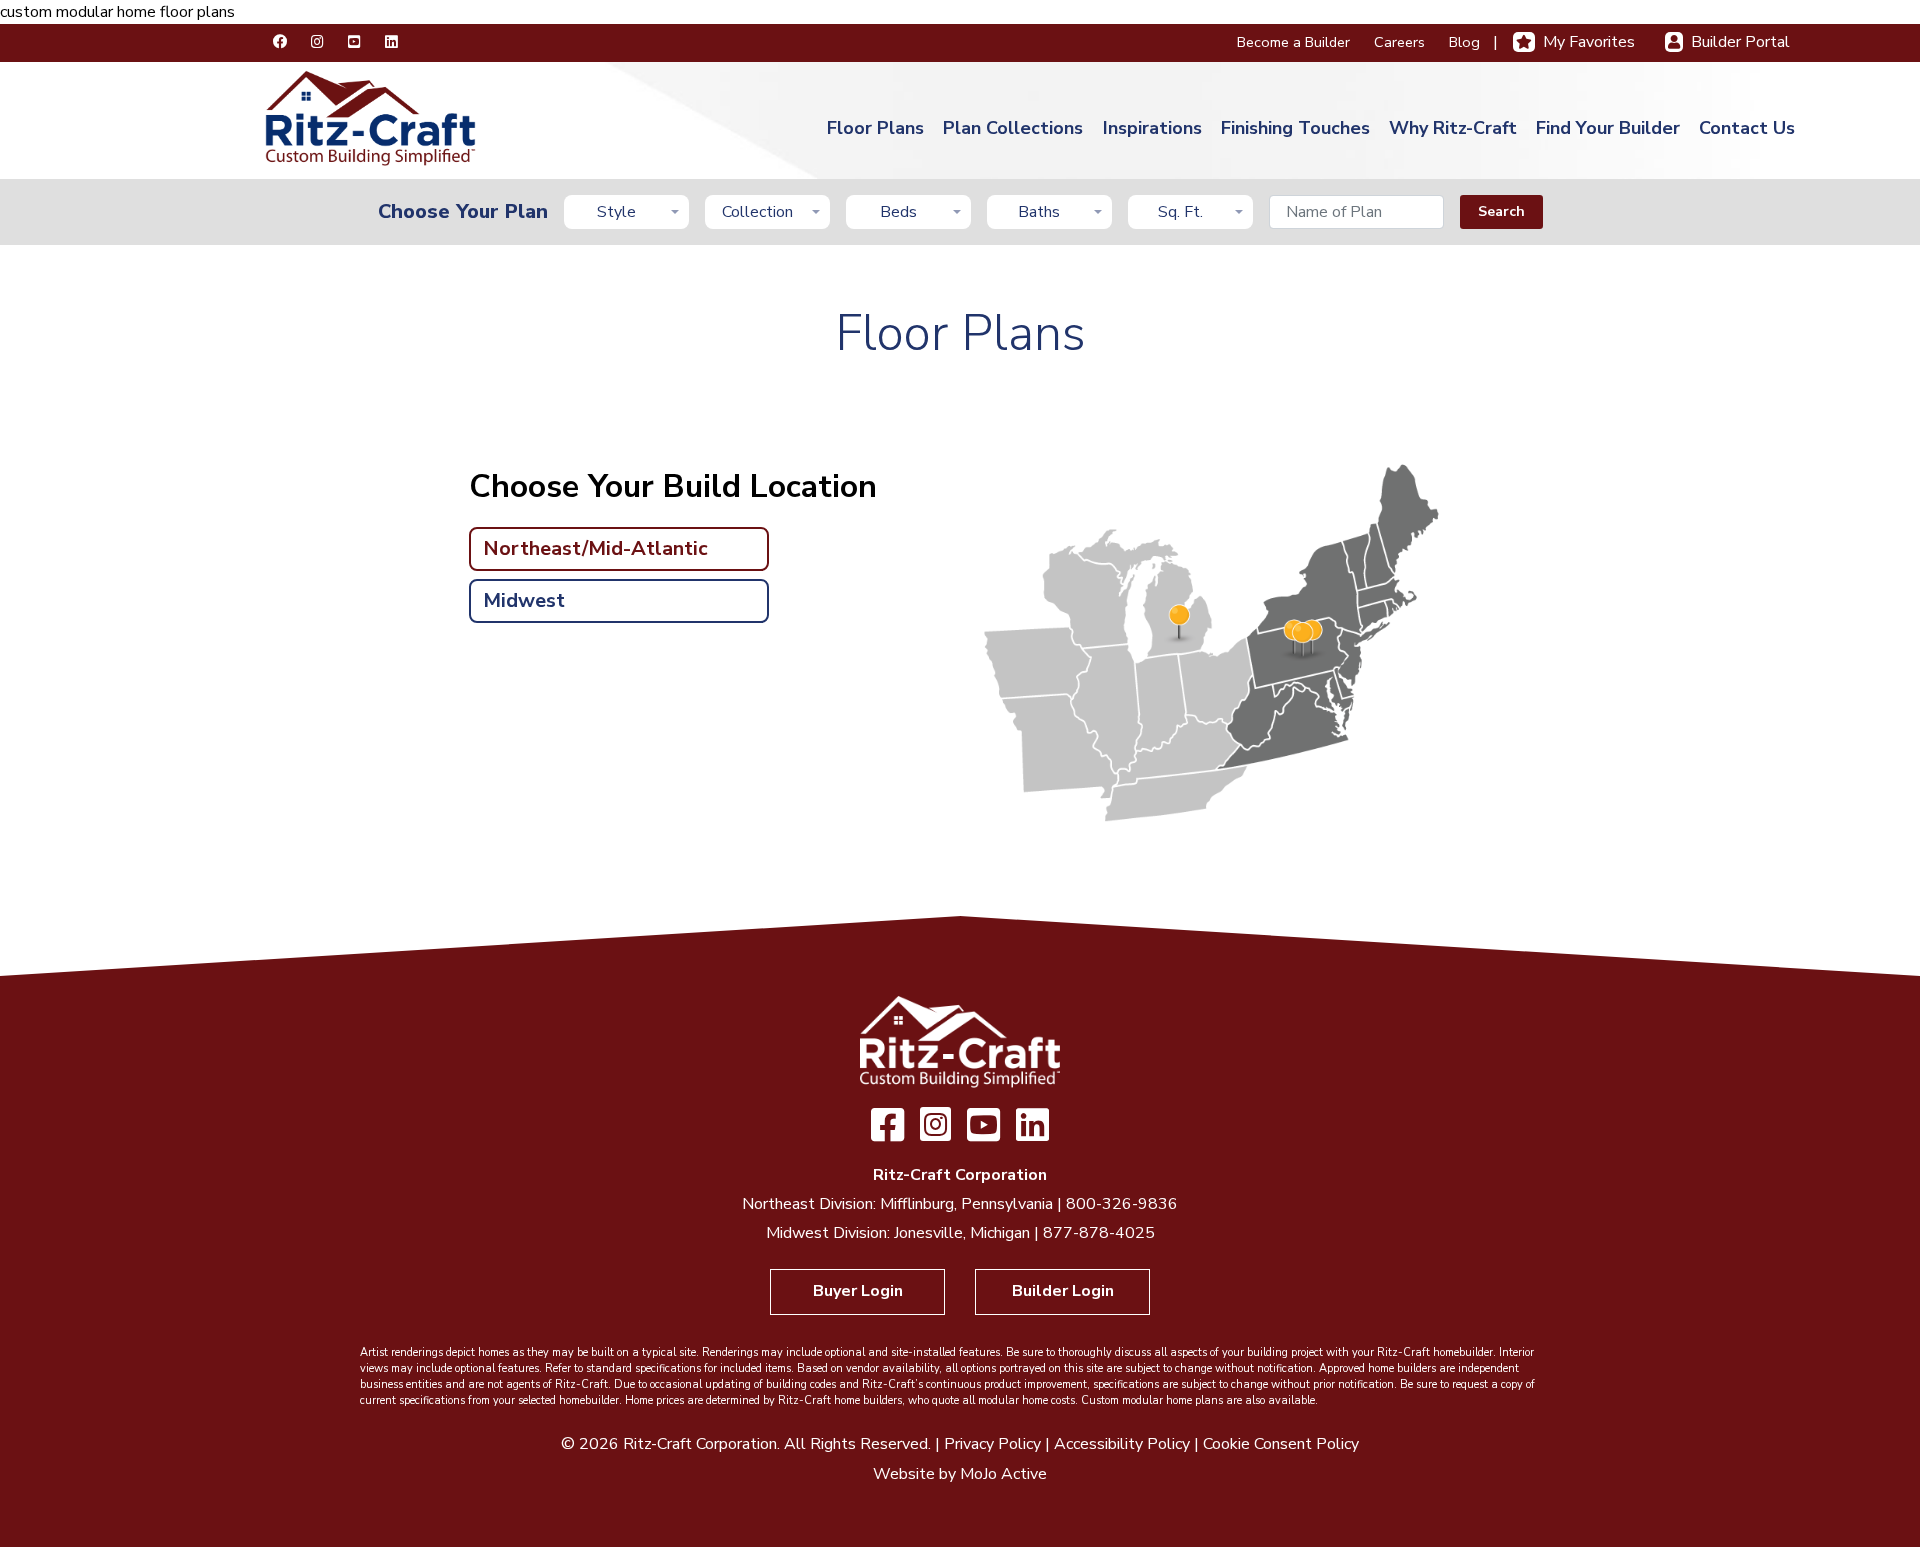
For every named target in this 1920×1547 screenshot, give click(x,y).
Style (616, 212)
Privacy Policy (992, 1444)
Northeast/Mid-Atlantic (595, 548)
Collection (757, 212)
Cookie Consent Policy (1281, 1444)
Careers (1399, 42)
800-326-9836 (1122, 1204)
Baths (1039, 212)
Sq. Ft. (1180, 212)
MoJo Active (1003, 1474)
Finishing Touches (1295, 128)
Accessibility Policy (1122, 1444)
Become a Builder (1293, 42)
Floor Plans (875, 128)
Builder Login (1063, 1291)
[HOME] (370, 117)
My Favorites (1589, 42)
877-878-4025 (1099, 1233)
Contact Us (1747, 128)
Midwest (524, 600)
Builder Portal (1740, 42)
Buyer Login (858, 1291)
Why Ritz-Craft (1453, 128)
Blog (1464, 42)
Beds (898, 212)
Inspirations (1152, 128)
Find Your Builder (1608, 128)
